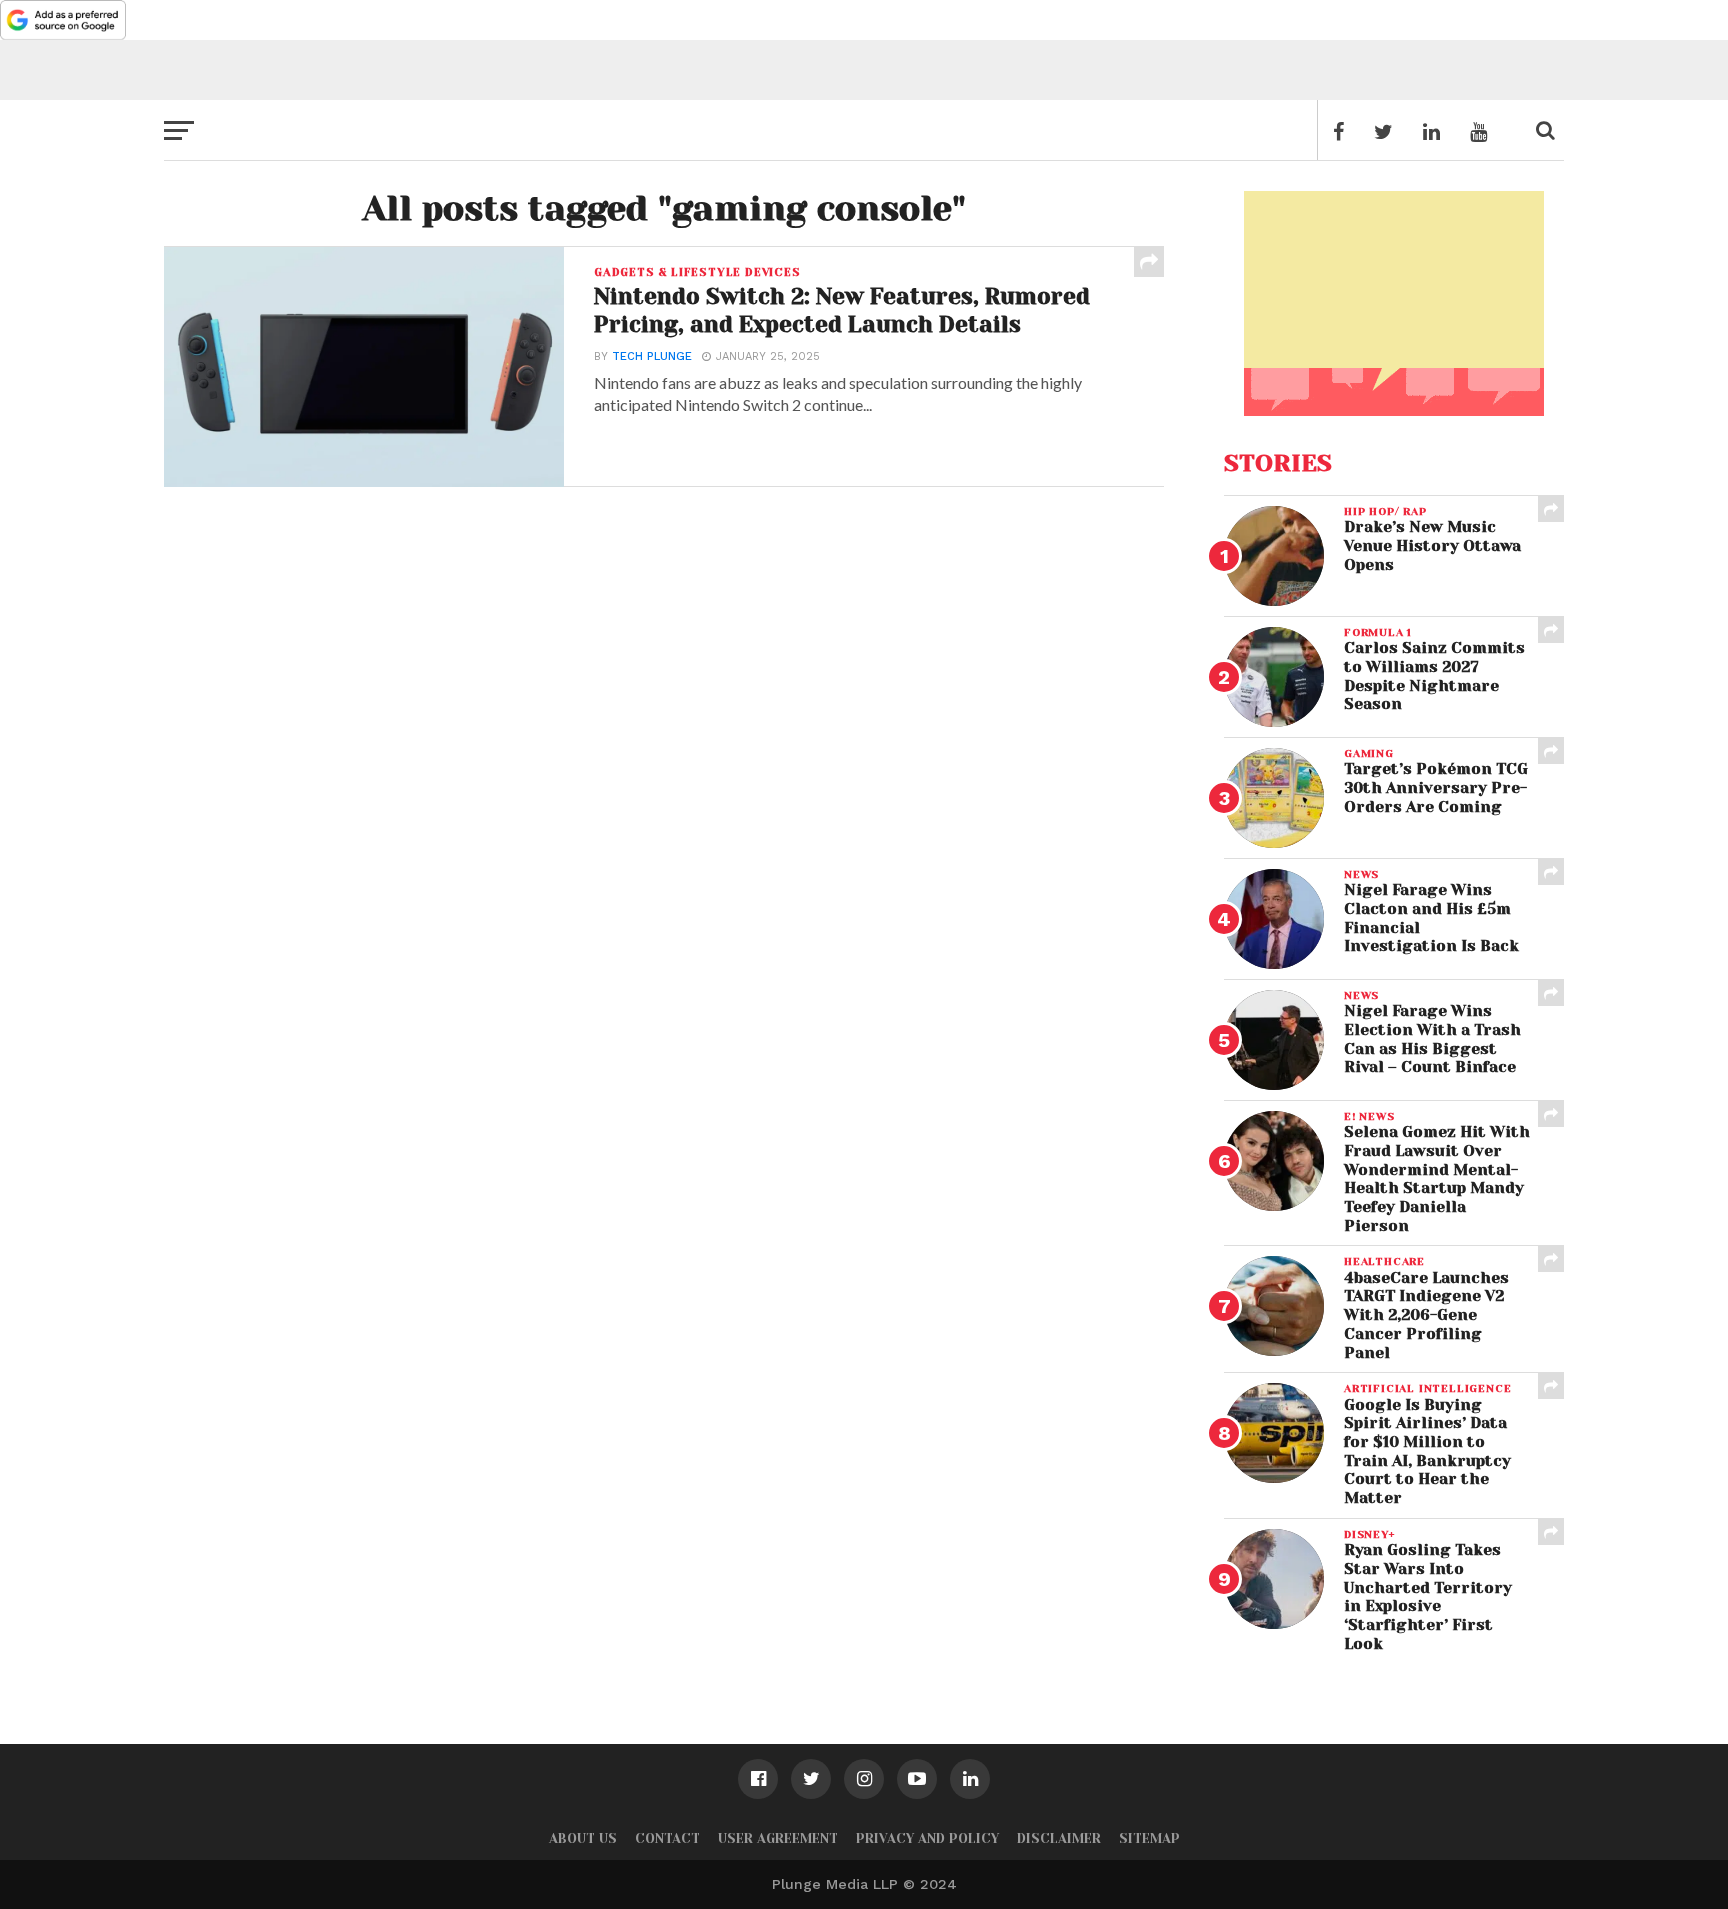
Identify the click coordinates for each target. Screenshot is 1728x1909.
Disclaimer (1059, 1838)
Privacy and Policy (927, 1838)
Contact (667, 1838)
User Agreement (778, 1838)
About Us (583, 1838)
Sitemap (1149, 1838)
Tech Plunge (652, 356)
